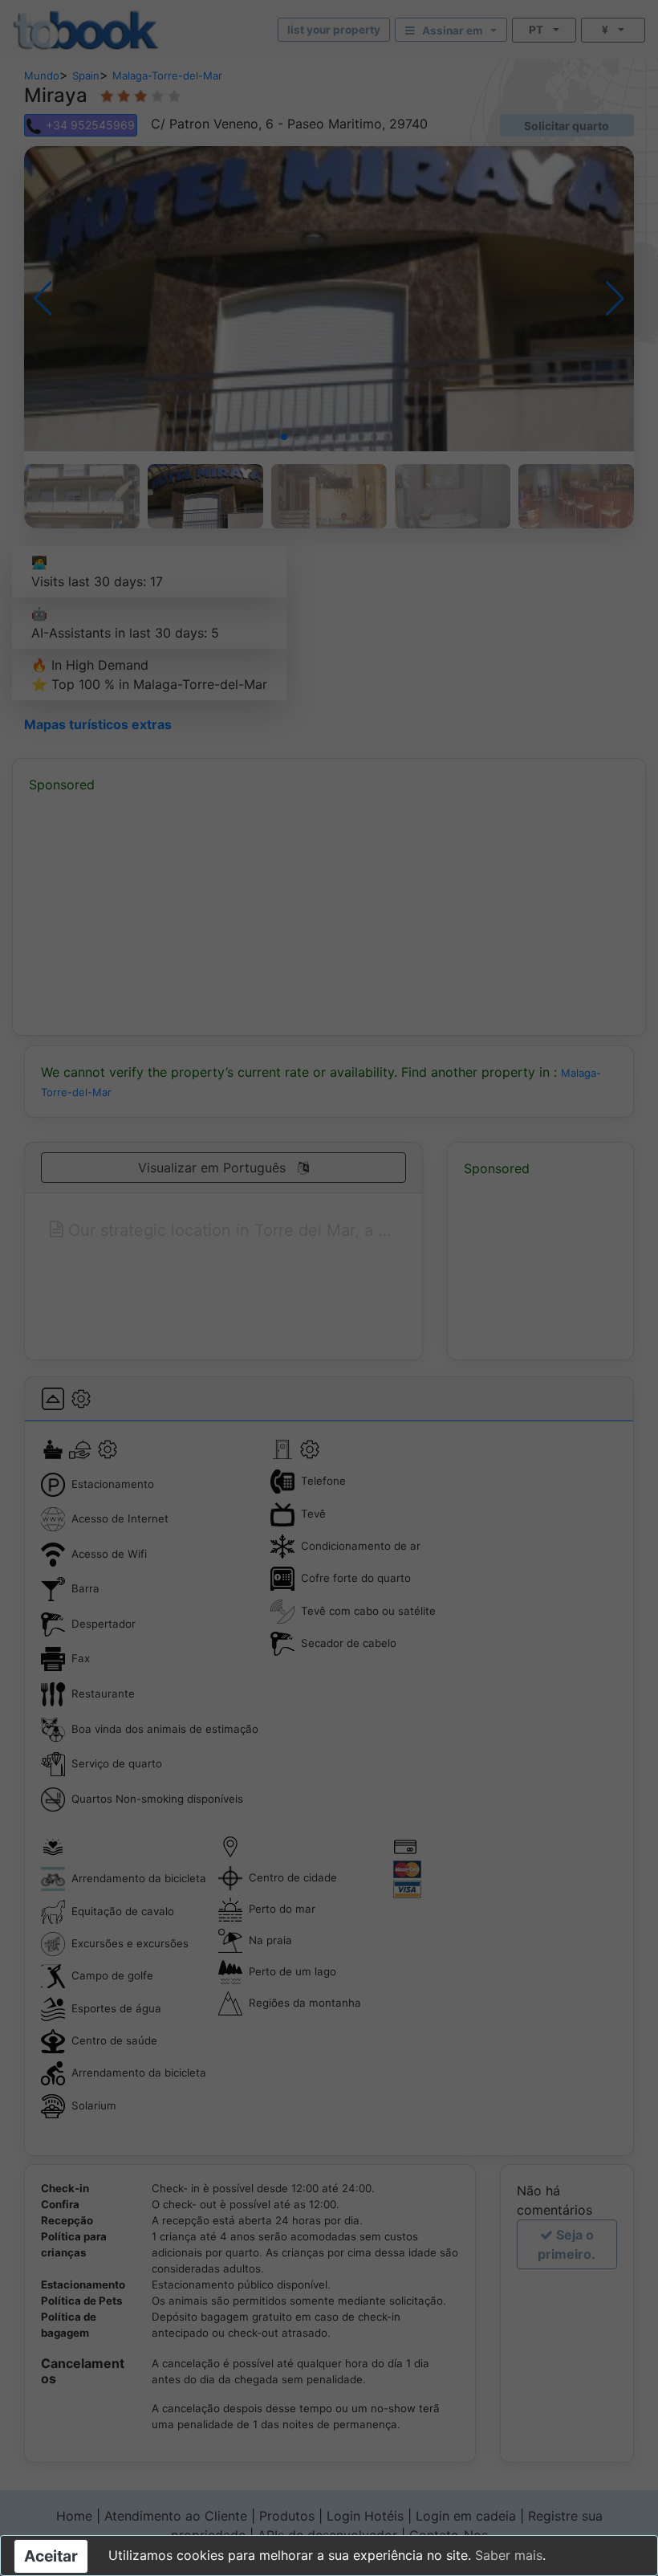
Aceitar (51, 2556)
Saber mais (509, 2555)
